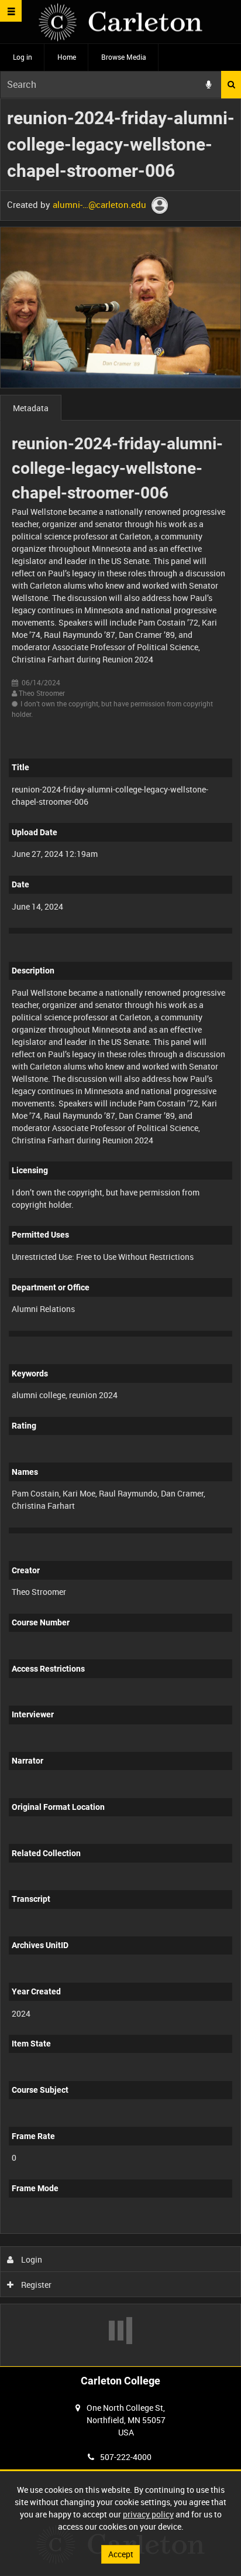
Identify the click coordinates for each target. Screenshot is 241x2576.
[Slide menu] (11, 11)
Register (35, 2285)
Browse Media (124, 57)
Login (31, 2259)
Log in (23, 57)
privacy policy (148, 2514)
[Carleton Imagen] (120, 22)
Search (231, 85)
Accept (121, 2554)
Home (67, 57)
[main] (120, 1232)
